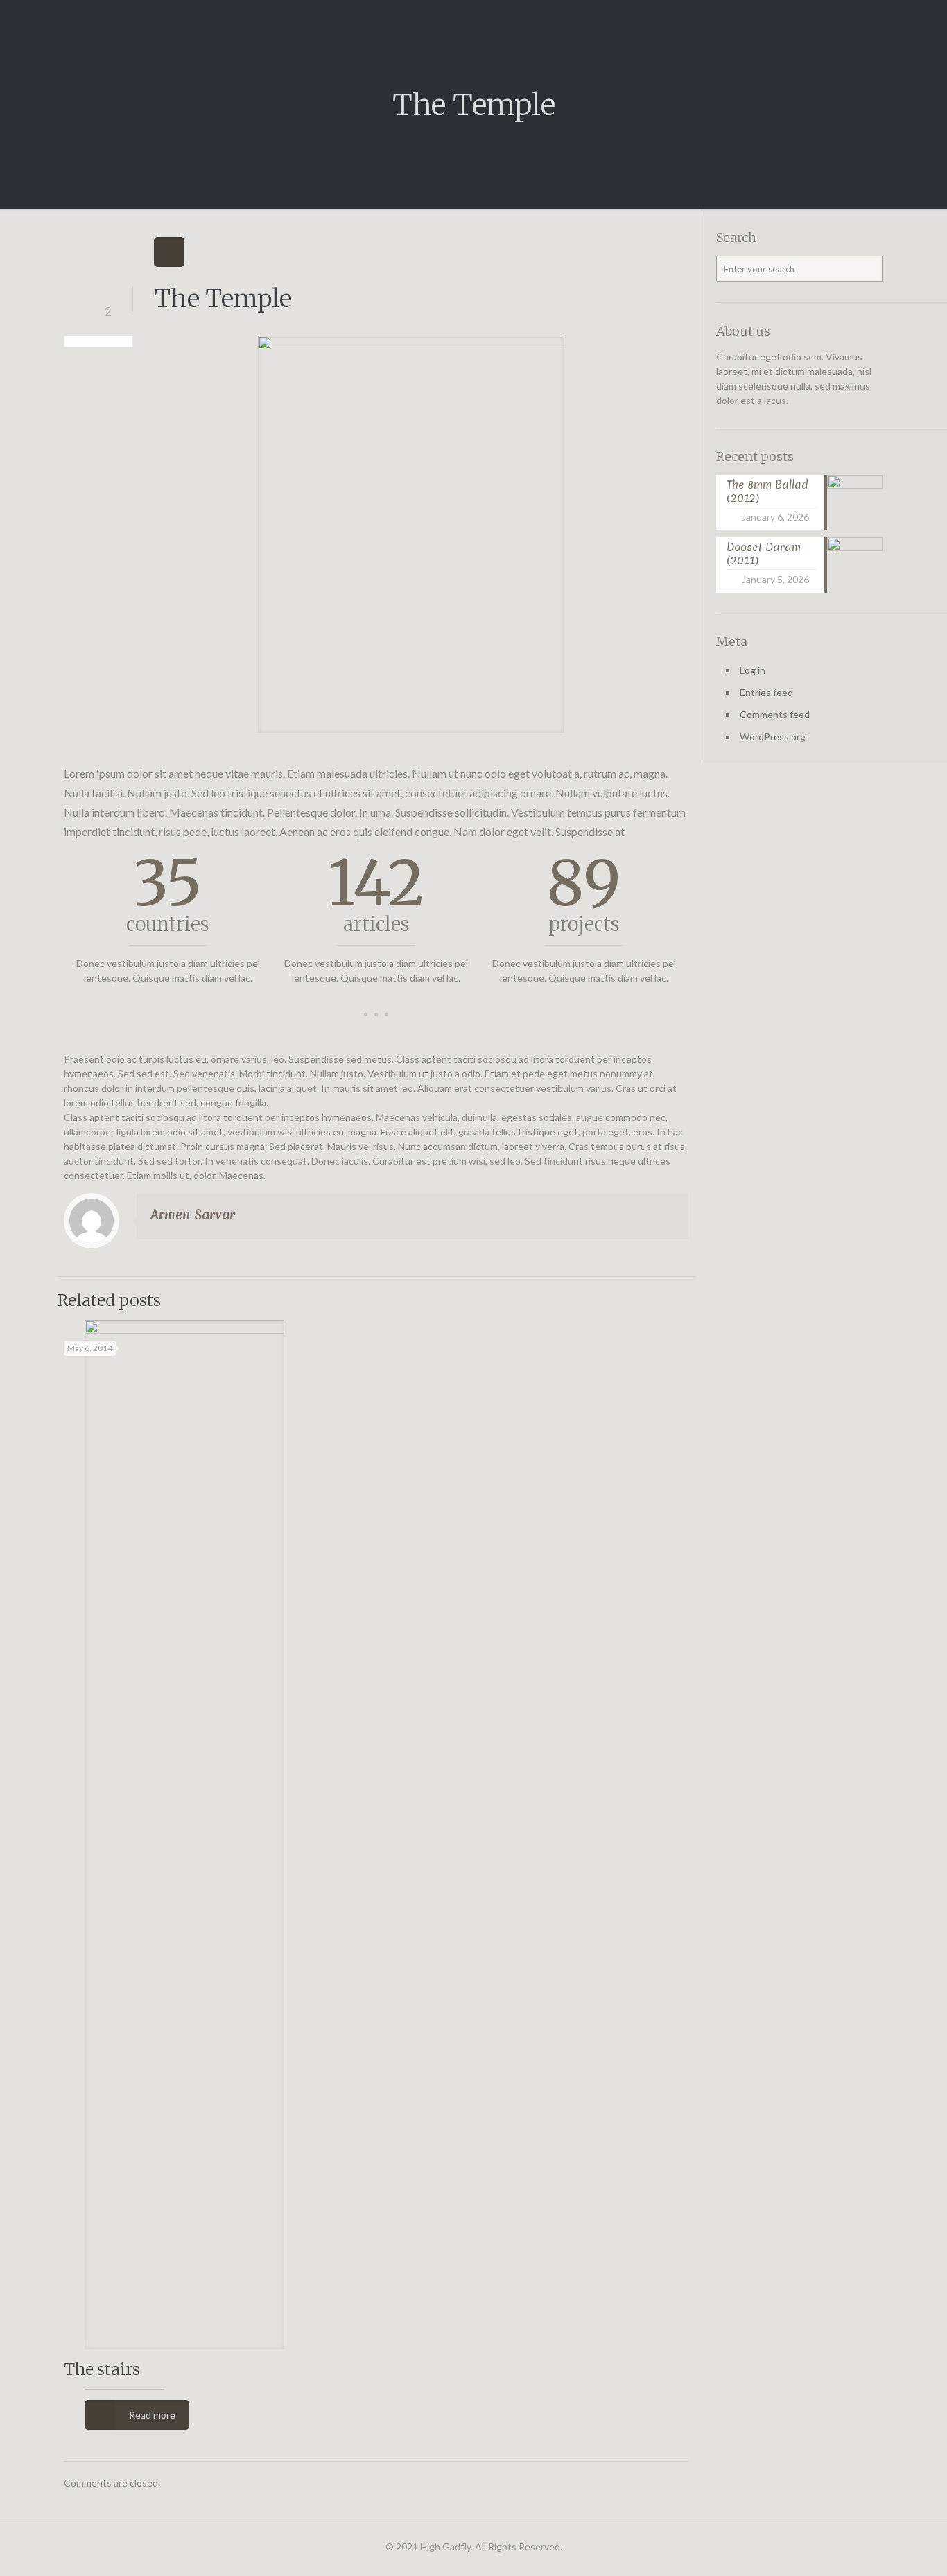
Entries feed (766, 692)
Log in (753, 670)
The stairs (102, 2369)
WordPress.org (773, 737)
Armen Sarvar (193, 1215)
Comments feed (775, 714)
